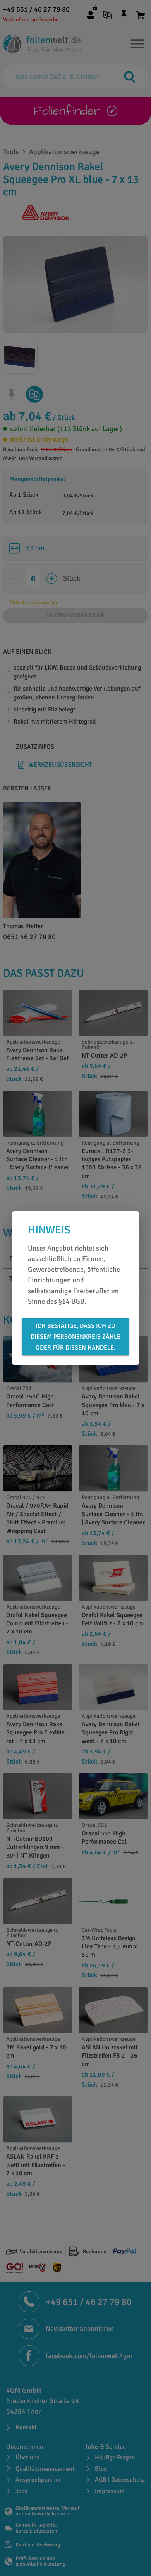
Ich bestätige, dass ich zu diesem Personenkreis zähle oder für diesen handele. (75, 1337)
